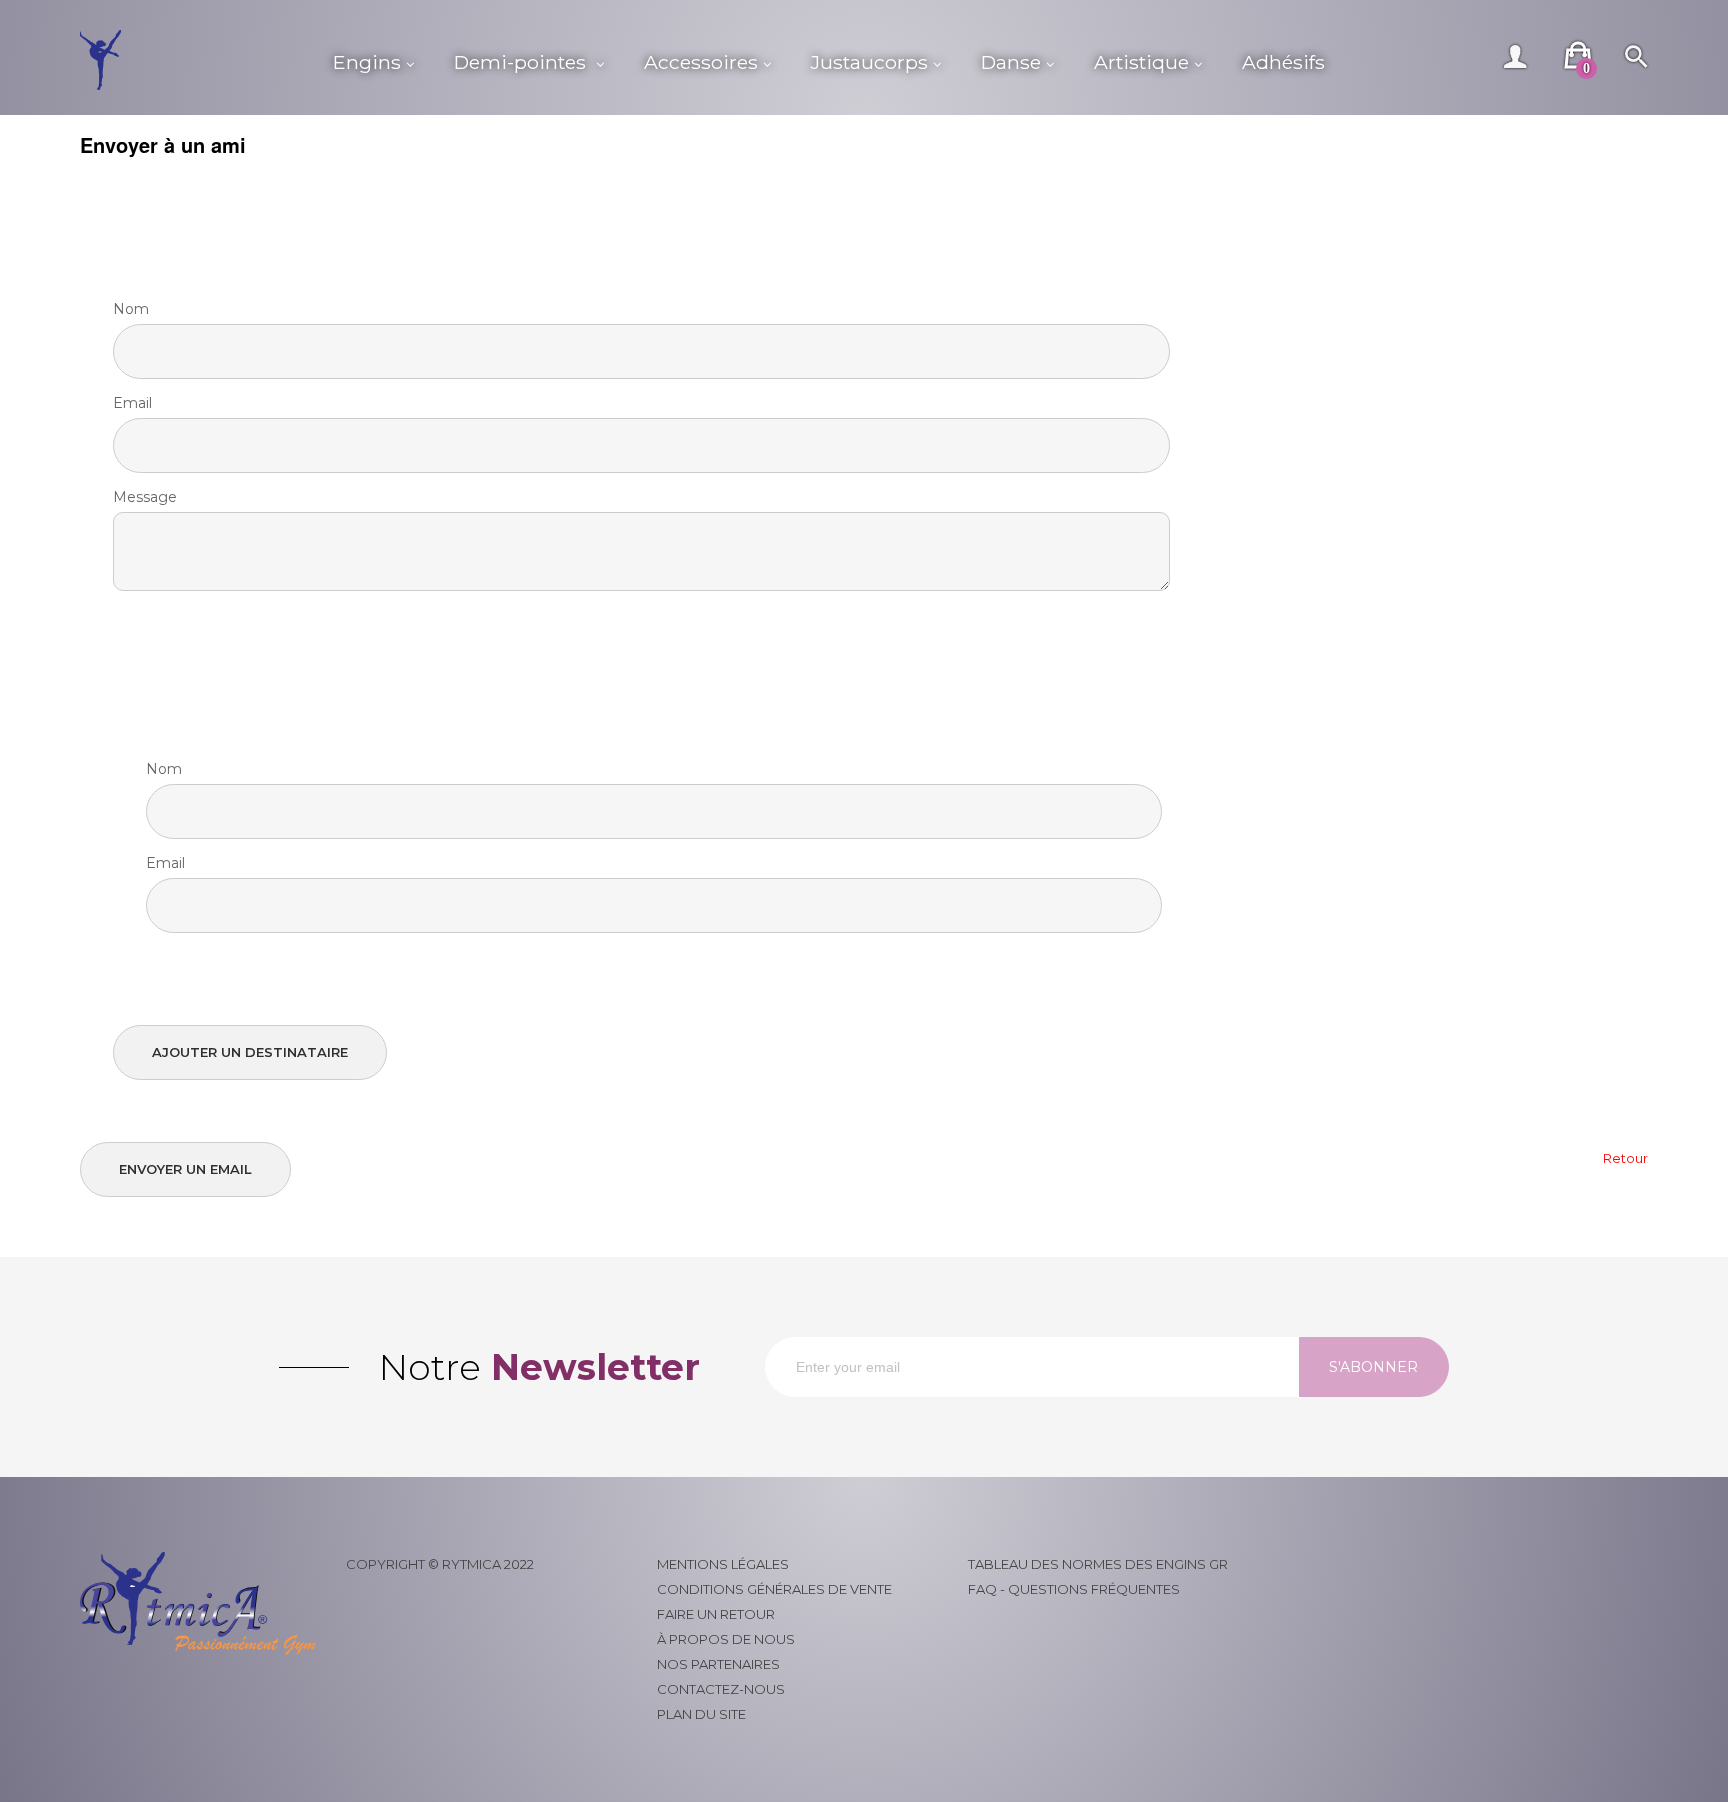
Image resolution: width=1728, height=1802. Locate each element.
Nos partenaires (718, 1664)
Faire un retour (716, 1614)
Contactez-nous (721, 1689)
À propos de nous (726, 1639)
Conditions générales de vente (774, 1589)
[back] (1625, 1158)
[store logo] (196, 60)
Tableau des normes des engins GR (1098, 1564)
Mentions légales (723, 1564)
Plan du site (701, 1714)
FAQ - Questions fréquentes (1074, 1589)
